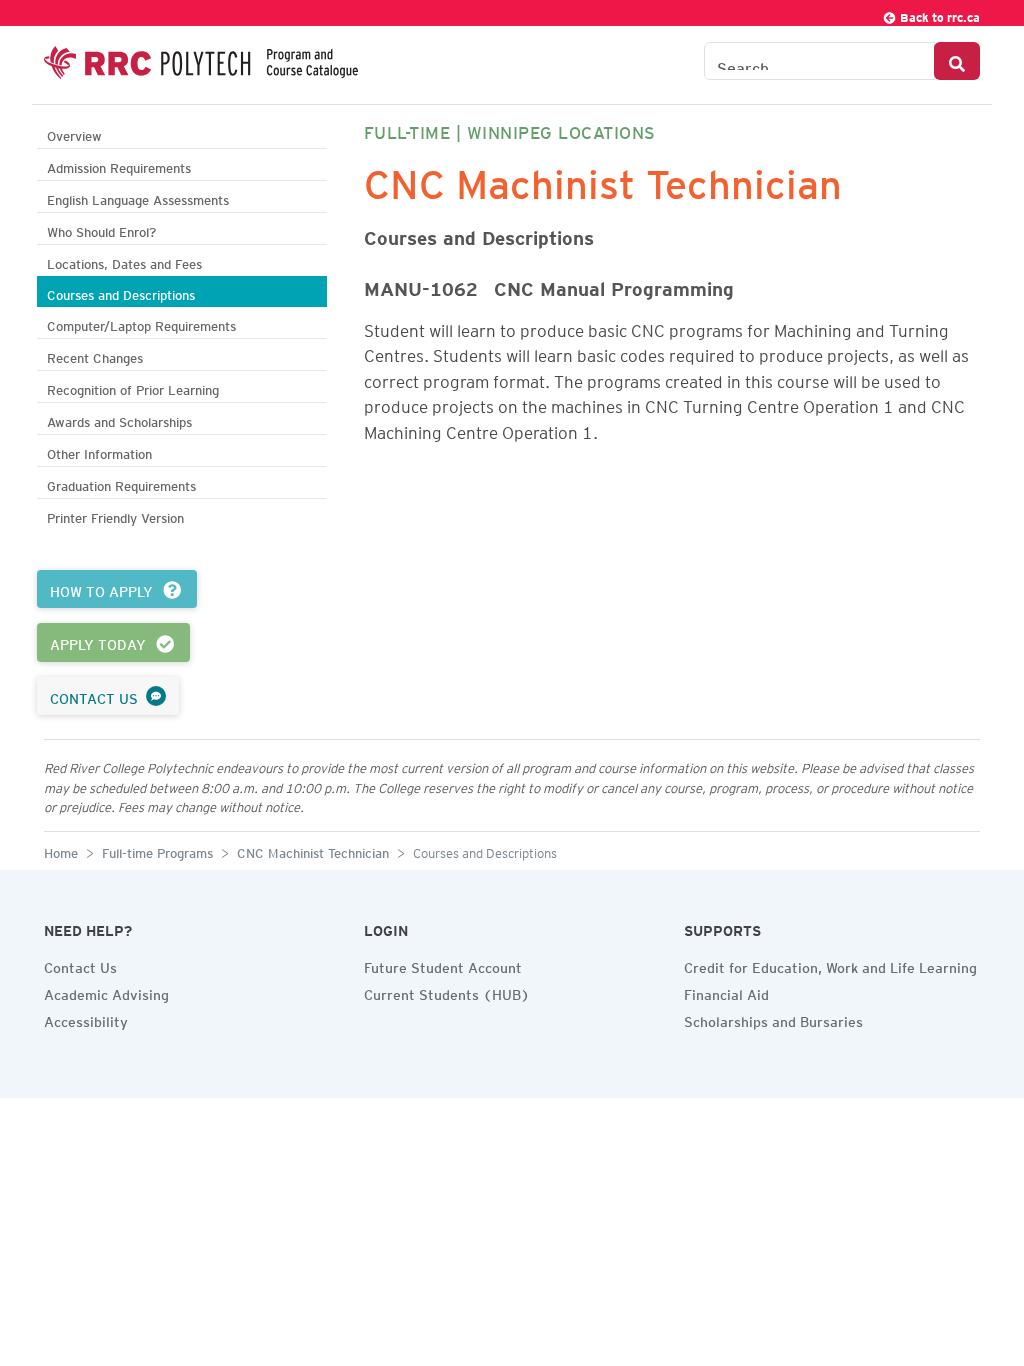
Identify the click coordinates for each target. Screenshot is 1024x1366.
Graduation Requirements (121, 483)
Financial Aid (726, 992)
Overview (74, 133)
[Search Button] (957, 61)
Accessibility (86, 1019)
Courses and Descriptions (121, 292)
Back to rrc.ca (938, 14)
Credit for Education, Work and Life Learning (830, 965)
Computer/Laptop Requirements (141, 323)
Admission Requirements (119, 165)
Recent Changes (95, 355)
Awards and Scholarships (119, 419)
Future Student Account (443, 965)
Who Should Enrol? (101, 229)
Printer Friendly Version (115, 515)
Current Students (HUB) (447, 992)
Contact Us (80, 965)
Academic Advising (106, 992)
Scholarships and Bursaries (773, 1019)
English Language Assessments (138, 197)
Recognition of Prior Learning (133, 387)
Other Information (99, 451)
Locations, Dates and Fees (124, 261)
